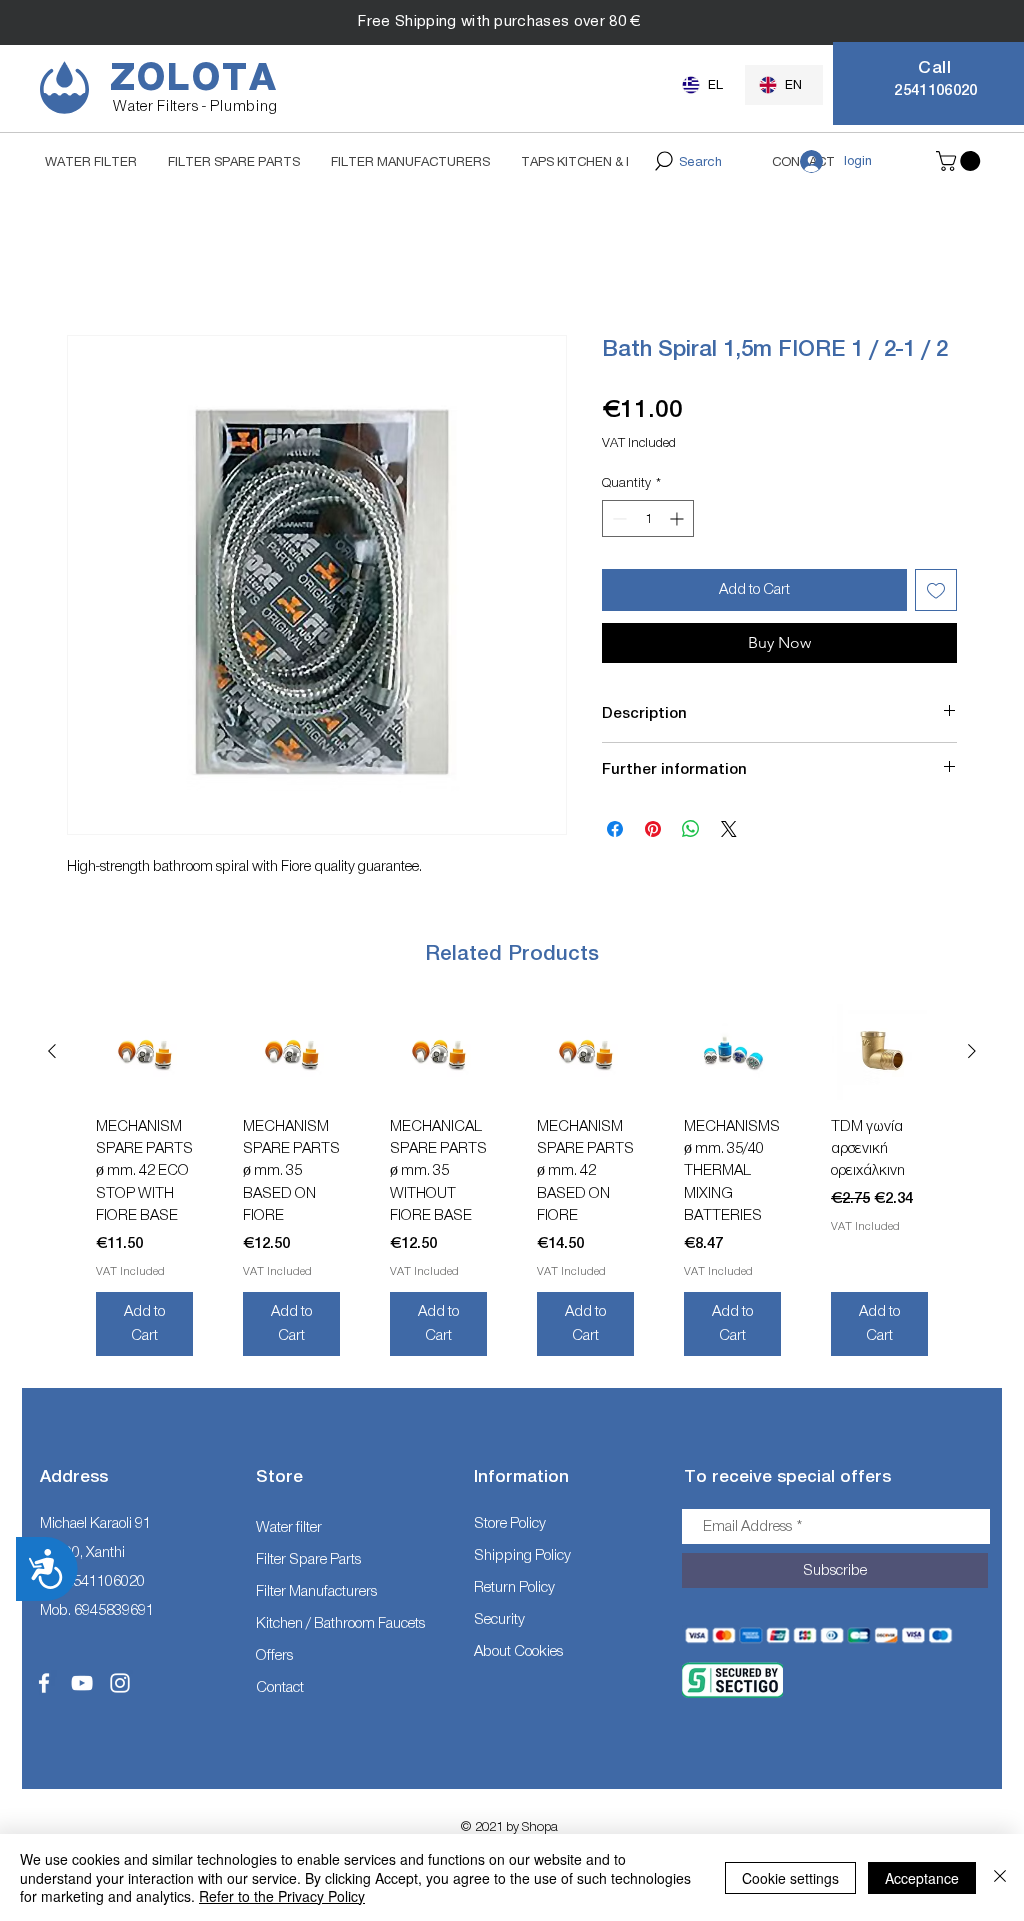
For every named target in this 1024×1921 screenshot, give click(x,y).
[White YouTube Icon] (82, 1684)
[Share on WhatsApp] (691, 830)
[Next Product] (972, 1052)
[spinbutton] (648, 519)
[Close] (1000, 1877)
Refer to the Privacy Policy (282, 1896)
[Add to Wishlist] (936, 591)
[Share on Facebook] (615, 830)
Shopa (540, 1827)
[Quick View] (144, 1052)
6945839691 (114, 1610)
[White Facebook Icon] (44, 1684)
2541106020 (105, 1582)
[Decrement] (617, 519)
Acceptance (922, 1878)
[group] (512, 1188)
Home (85, 263)
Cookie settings (790, 1878)
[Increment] (678, 519)
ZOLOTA (194, 78)
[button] (960, 161)
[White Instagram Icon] (120, 1684)
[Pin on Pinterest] (653, 830)
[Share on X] (729, 830)
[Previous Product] (52, 1052)
